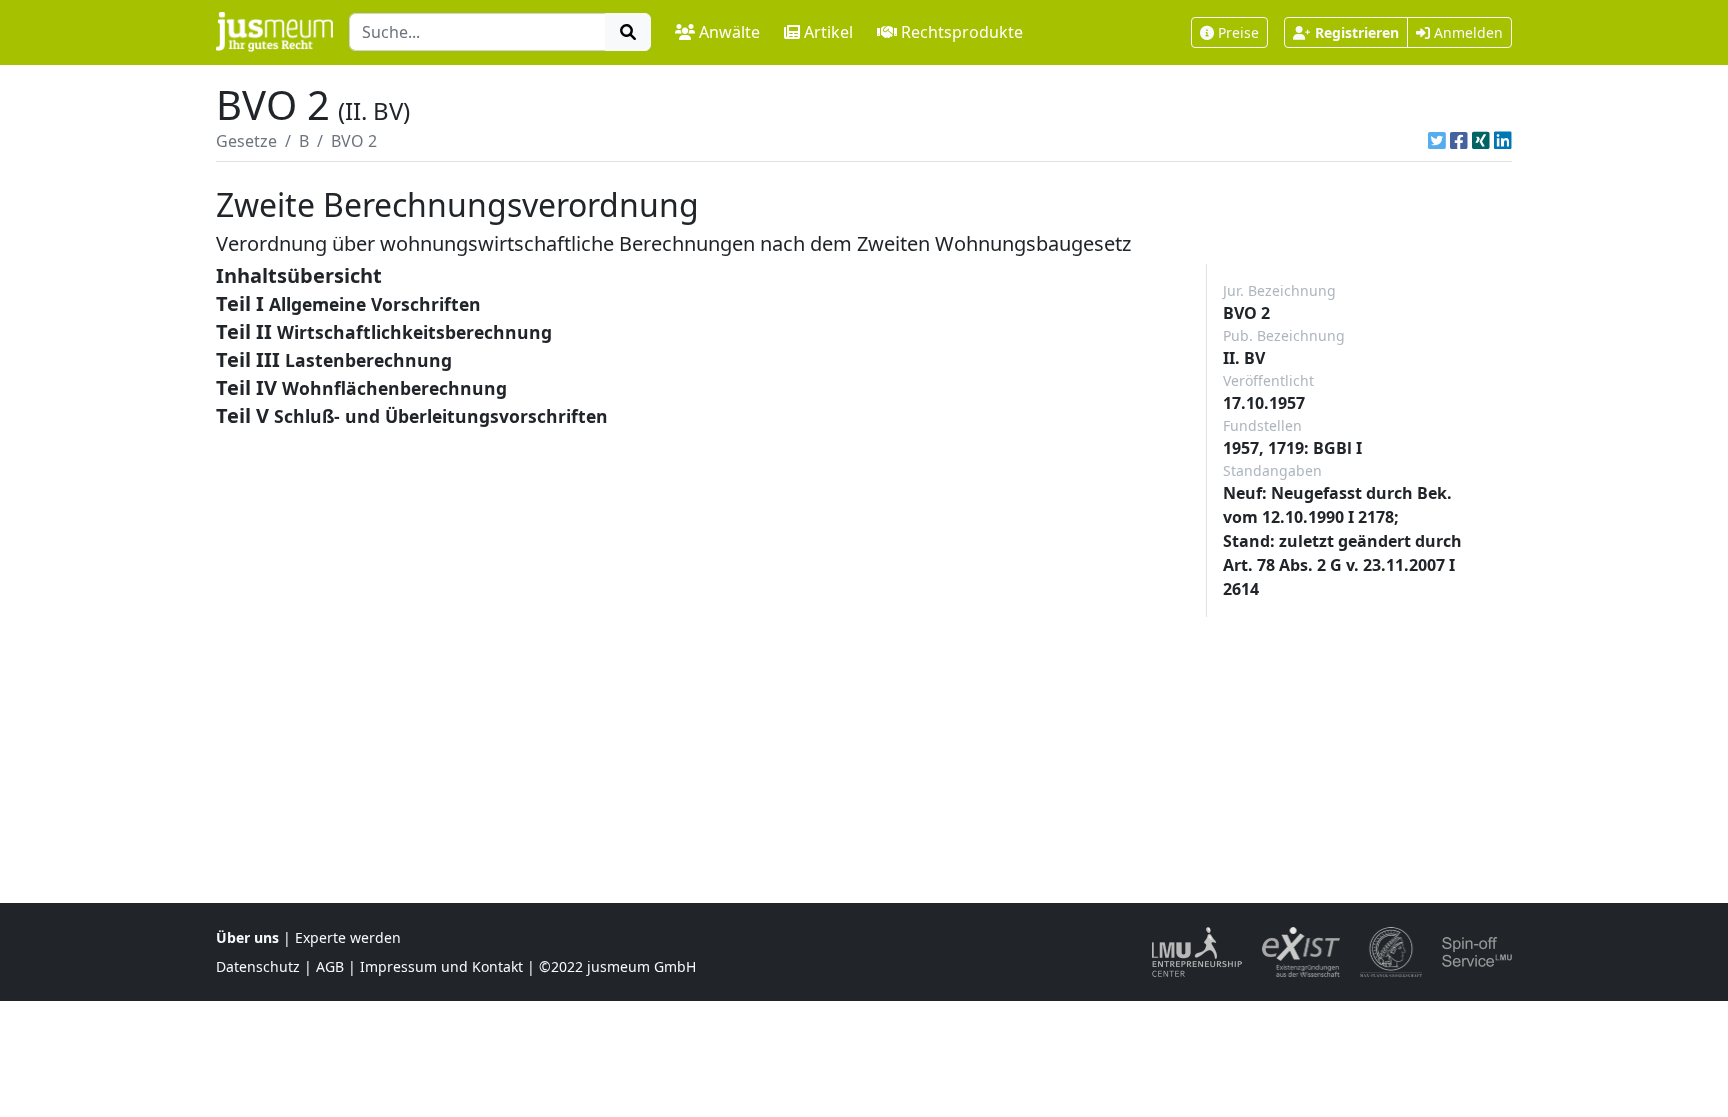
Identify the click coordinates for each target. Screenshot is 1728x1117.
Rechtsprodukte (962, 32)
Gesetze (246, 141)
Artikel (828, 32)
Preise (1238, 32)
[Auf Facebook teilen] (1459, 141)
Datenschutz (258, 966)
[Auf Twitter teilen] (1437, 141)
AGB (330, 966)
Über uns (247, 937)
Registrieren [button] (1357, 32)
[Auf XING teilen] (1481, 141)
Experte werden (348, 937)
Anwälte (729, 32)
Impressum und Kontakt (441, 966)
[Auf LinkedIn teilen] (1503, 141)
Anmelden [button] (1466, 32)
